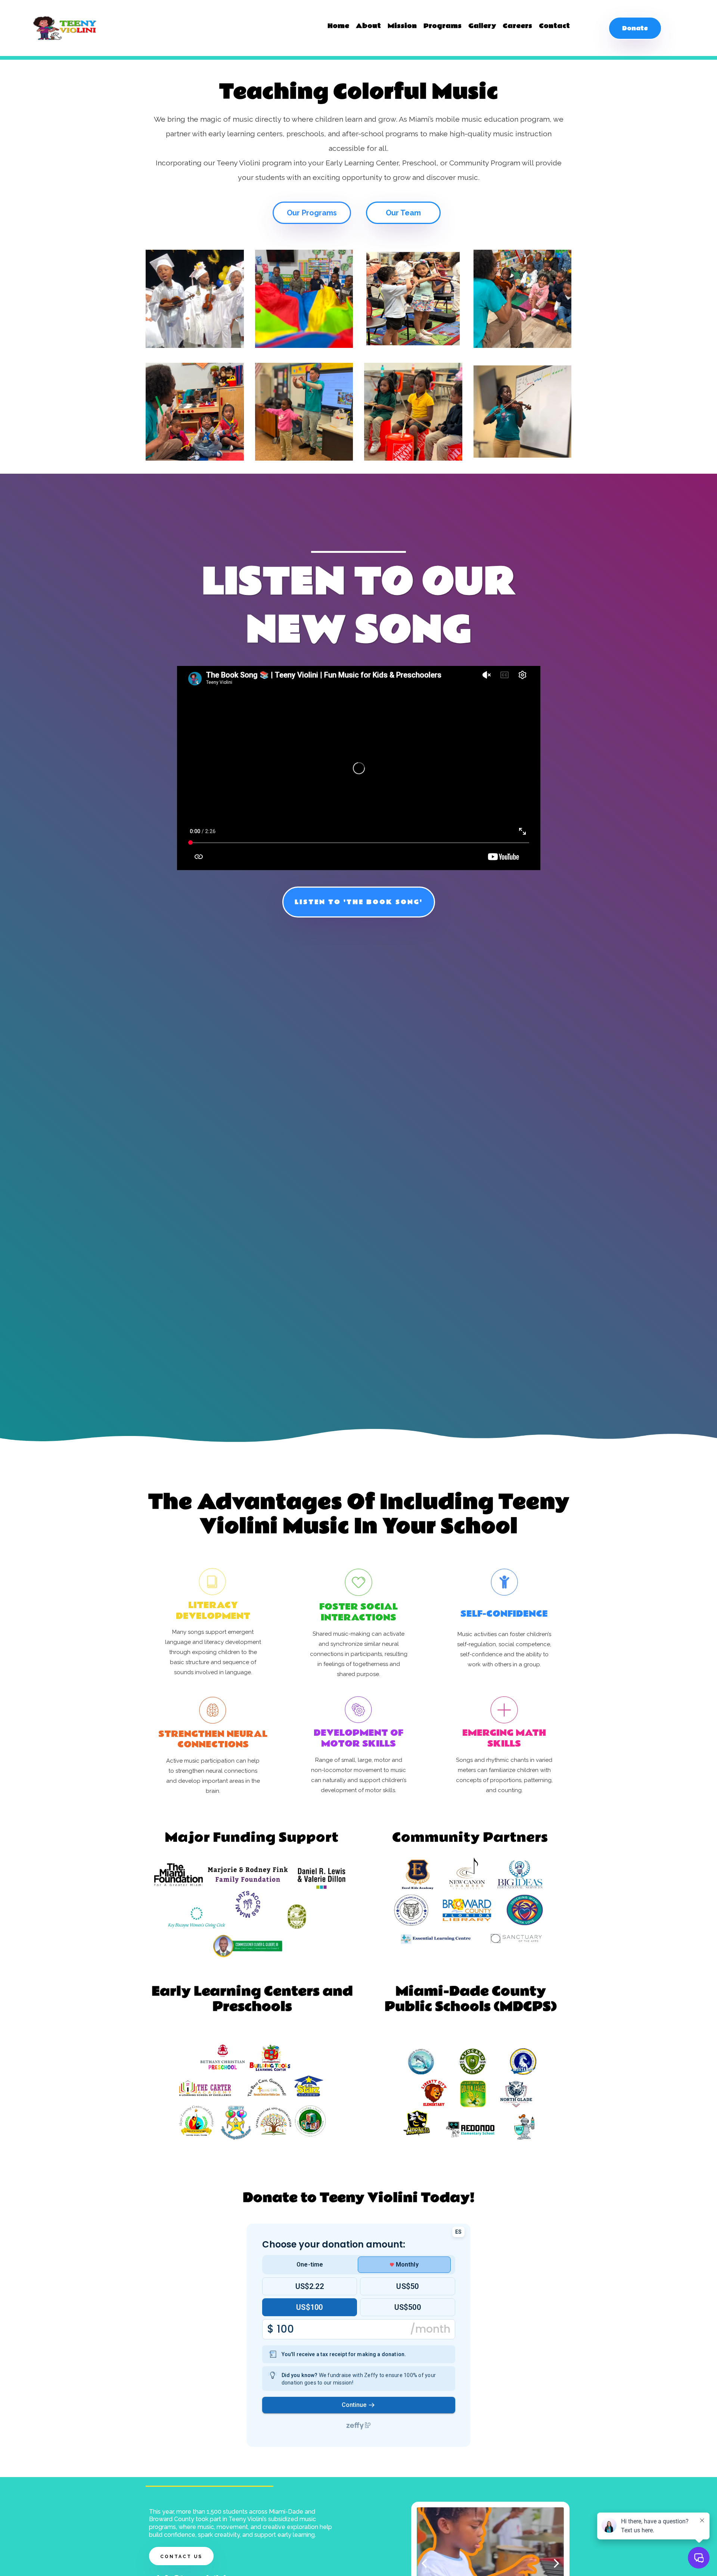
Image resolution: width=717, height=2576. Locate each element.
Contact (554, 26)
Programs (443, 26)
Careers (517, 26)
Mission (402, 26)
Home (338, 26)
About (368, 26)
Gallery (482, 26)
